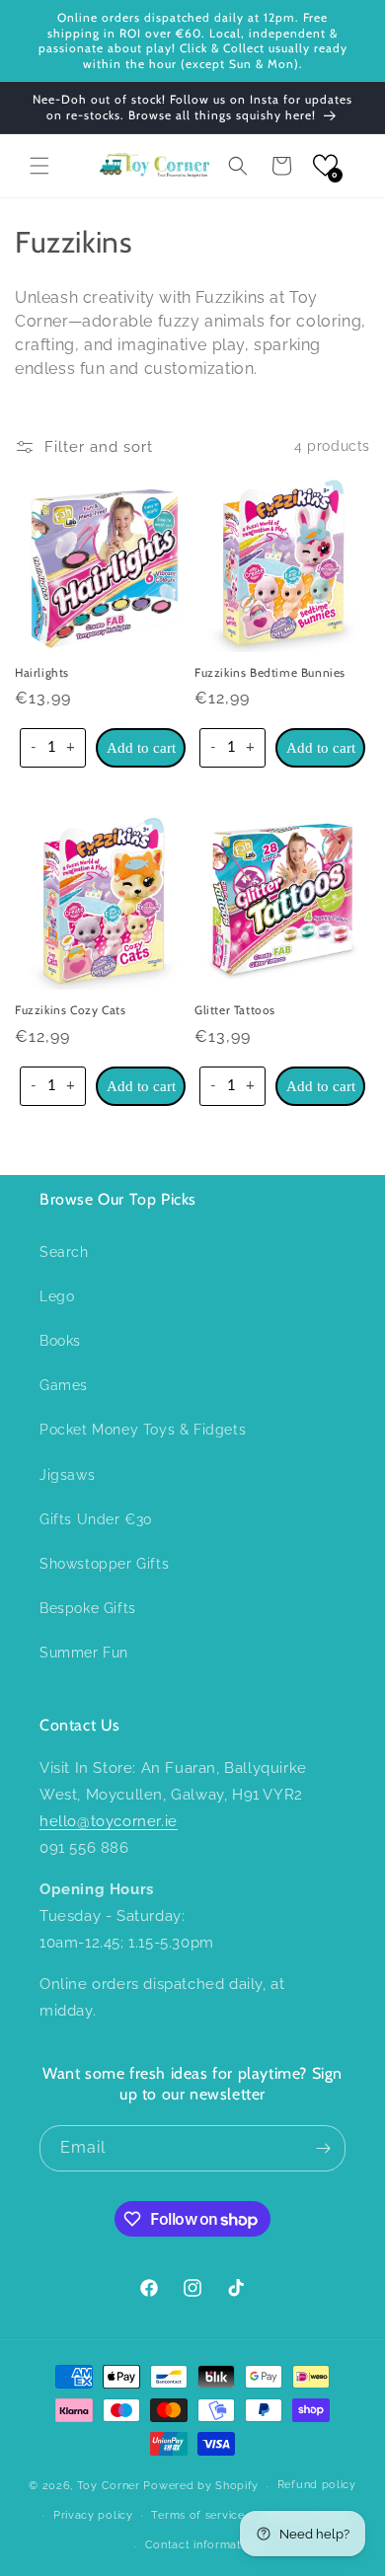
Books (60, 1341)
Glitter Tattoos (235, 1010)
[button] (39, 166)
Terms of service (197, 2515)
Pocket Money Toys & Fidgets (143, 1430)
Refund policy (317, 2485)
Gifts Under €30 (96, 1519)
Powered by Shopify (201, 2486)
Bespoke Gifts (88, 1608)
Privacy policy (93, 2515)
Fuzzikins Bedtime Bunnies (270, 672)
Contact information (202, 2545)
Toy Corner (109, 2486)
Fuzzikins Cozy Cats (70, 1010)
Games (64, 1385)
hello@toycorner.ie (109, 1821)
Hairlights (42, 672)
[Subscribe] (323, 2148)
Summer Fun (84, 1653)
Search (64, 1252)
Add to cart (141, 748)
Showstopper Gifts (104, 1564)
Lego (57, 1296)
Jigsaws (67, 1475)
